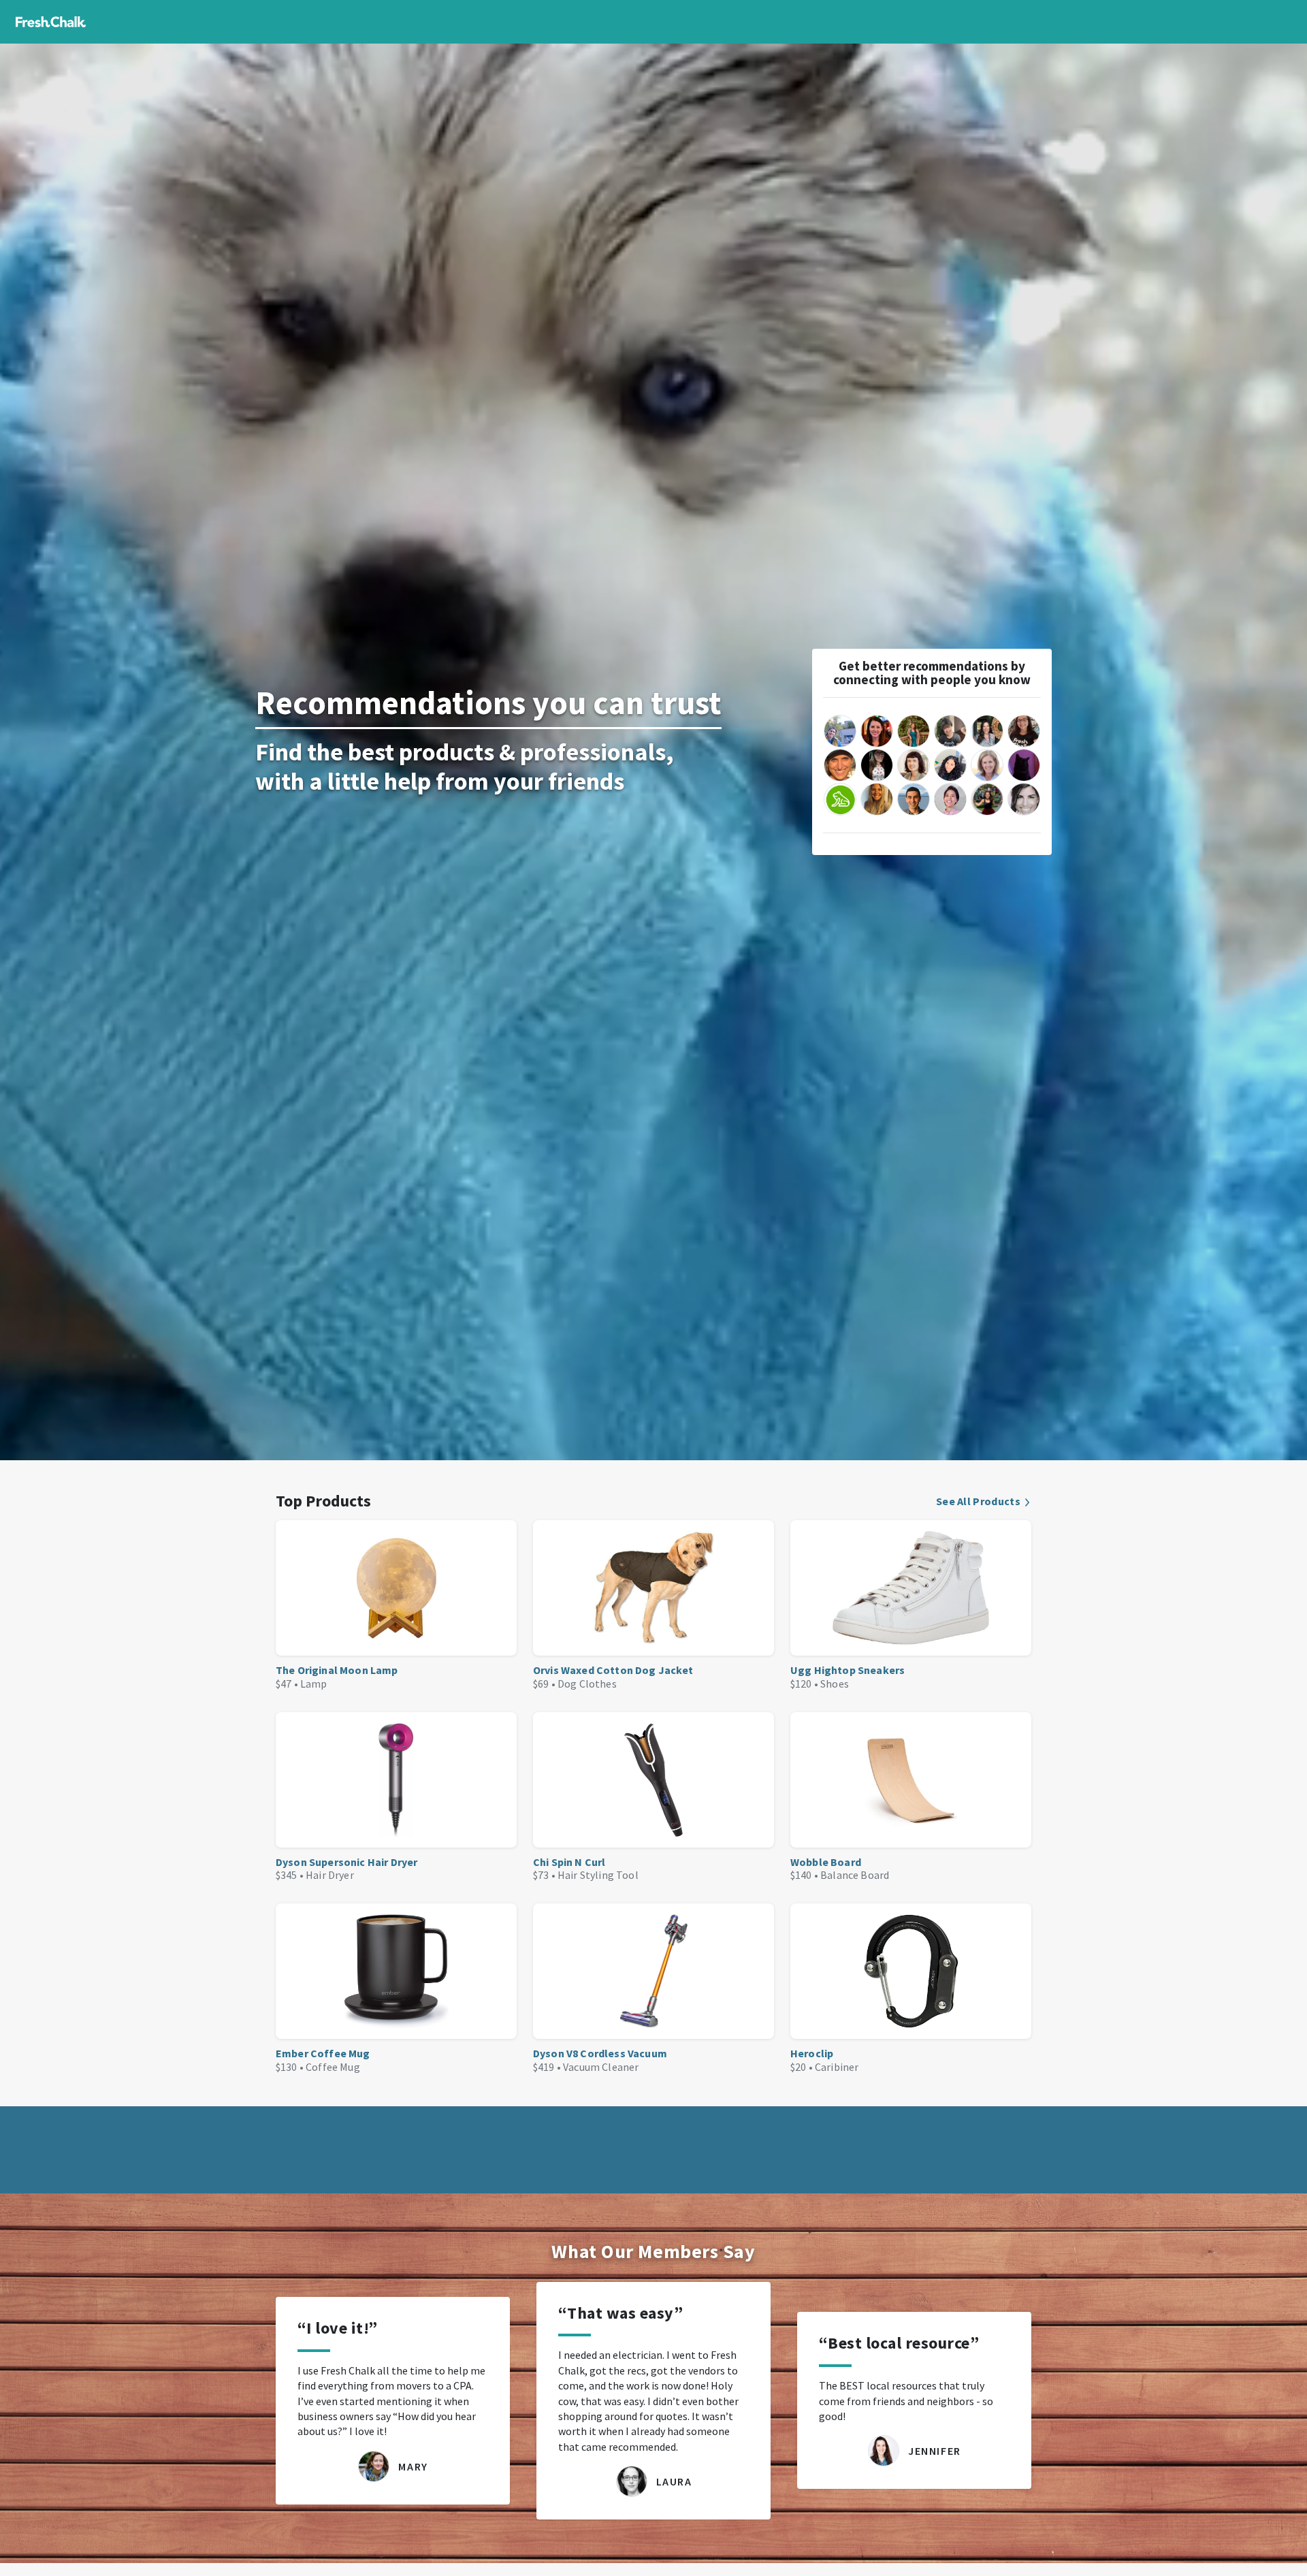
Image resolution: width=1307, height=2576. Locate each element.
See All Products (978, 1501)
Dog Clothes (587, 1684)
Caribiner (837, 2067)
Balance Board (855, 1875)
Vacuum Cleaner (601, 2067)
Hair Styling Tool (598, 1875)
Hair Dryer (330, 1875)
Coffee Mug (333, 2067)
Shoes (835, 1684)
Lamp (314, 1684)
